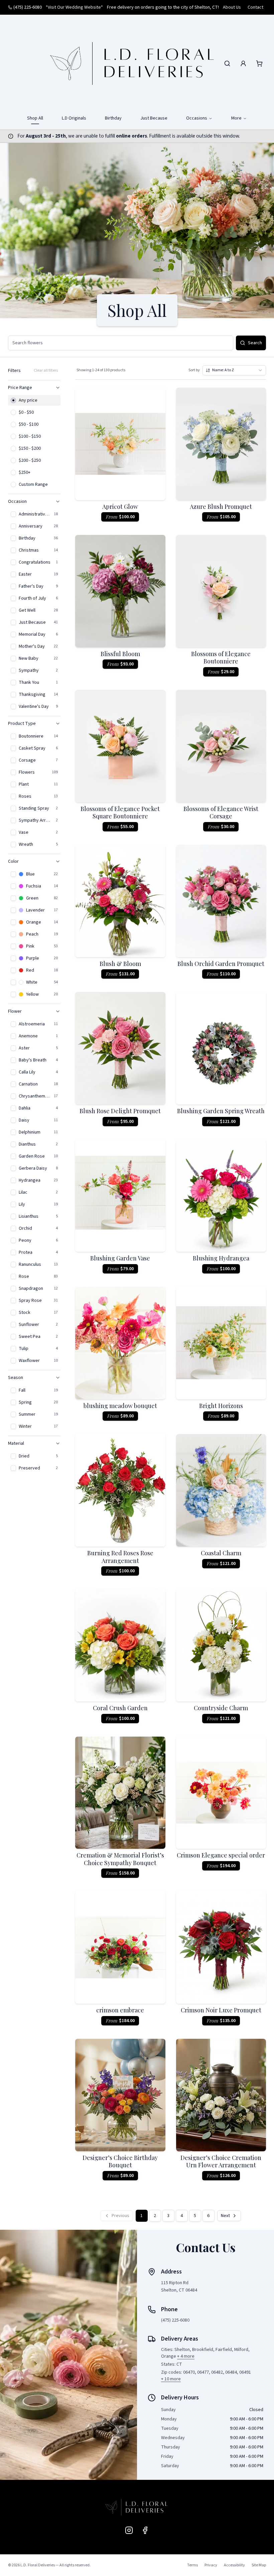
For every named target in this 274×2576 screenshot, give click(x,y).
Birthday (113, 118)
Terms (192, 2565)
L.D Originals (74, 118)
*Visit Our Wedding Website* (74, 7)
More (236, 118)
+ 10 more (171, 2379)
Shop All (35, 118)
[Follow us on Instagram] (129, 2530)
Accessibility (234, 2565)
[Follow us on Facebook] (145, 2530)
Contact (255, 7)
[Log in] (243, 63)
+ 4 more (186, 2356)
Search (255, 343)
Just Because (154, 118)
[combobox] (234, 370)
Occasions (197, 118)
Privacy (211, 2565)
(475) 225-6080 (28, 7)
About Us (232, 7)
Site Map (259, 2565)
